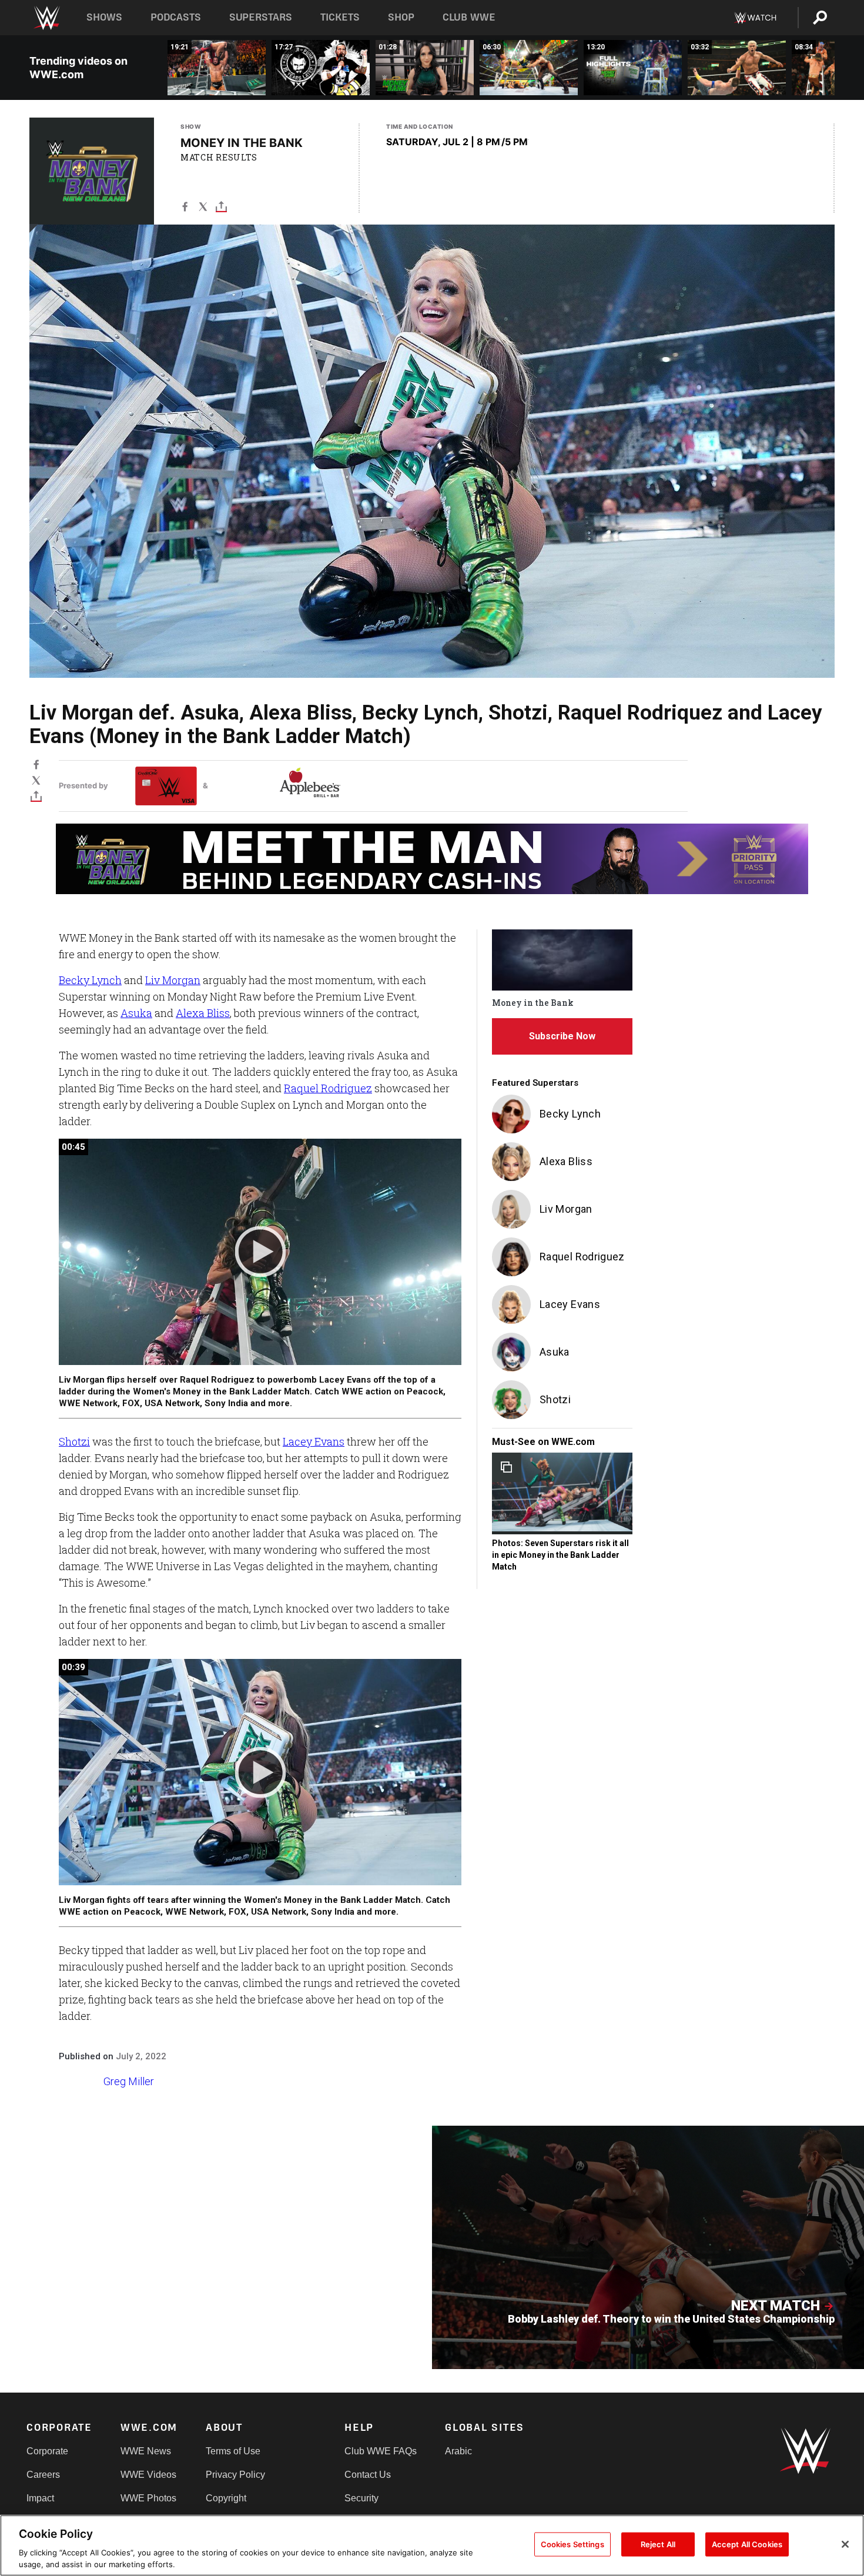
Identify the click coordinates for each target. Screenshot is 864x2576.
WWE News (146, 2451)
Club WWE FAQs (381, 2451)
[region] (432, 2545)
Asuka (136, 1013)
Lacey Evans (314, 1441)
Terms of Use (233, 2451)
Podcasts (176, 17)
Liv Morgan (173, 980)
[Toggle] (221, 209)
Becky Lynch (90, 980)
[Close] (845, 2544)
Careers (43, 2475)
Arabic (458, 2451)
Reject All (658, 2544)
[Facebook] (185, 209)
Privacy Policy (235, 2475)
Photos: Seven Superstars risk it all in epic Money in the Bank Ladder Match (560, 1555)
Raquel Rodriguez (328, 1088)
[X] (203, 209)
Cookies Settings (572, 2544)
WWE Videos (148, 2475)
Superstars (261, 17)
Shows (104, 17)
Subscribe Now (562, 1036)
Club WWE (469, 17)
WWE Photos (148, 2498)
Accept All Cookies (747, 2544)
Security (361, 2498)
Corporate (47, 2451)
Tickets (340, 17)
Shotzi (74, 1441)
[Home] (46, 18)
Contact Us (368, 2475)
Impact (40, 2498)
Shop (401, 17)
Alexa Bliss (203, 1013)
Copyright (226, 2498)
